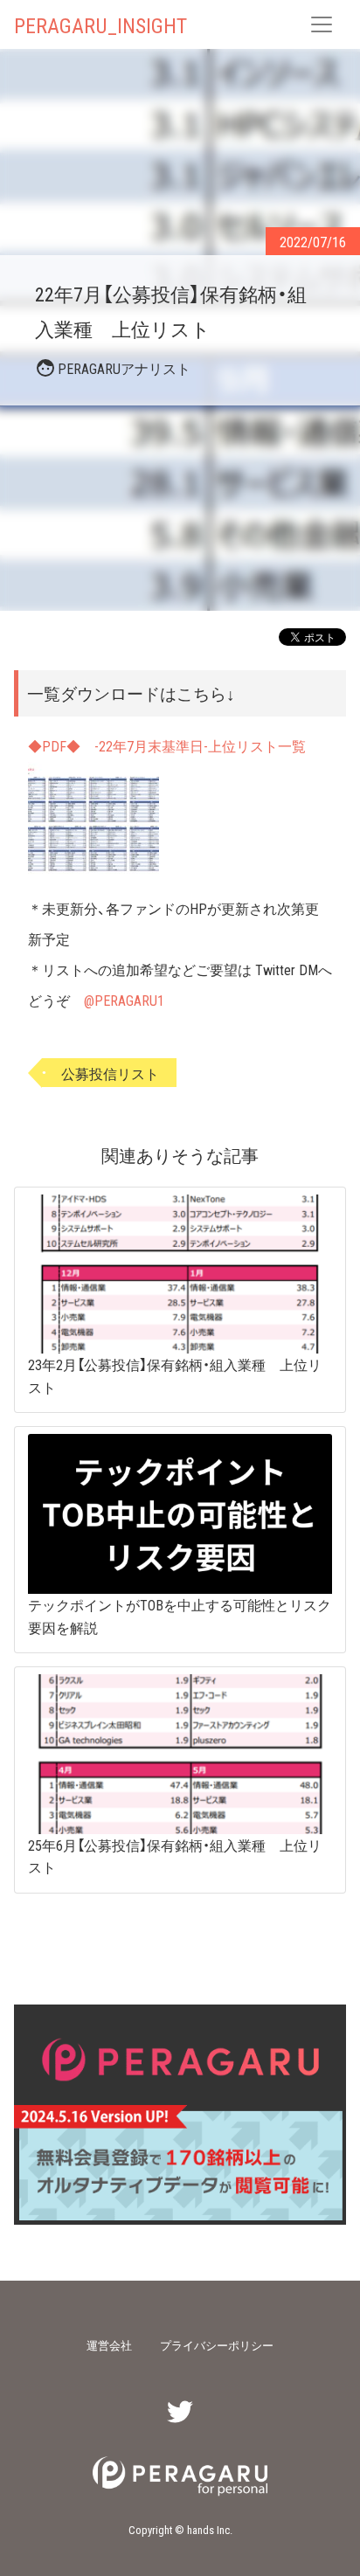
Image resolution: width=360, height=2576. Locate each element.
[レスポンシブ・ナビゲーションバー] (322, 24)
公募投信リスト (110, 1072)
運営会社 (109, 2345)
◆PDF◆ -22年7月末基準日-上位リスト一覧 (167, 745)
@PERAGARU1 (124, 1000)
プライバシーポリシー (217, 2345)
